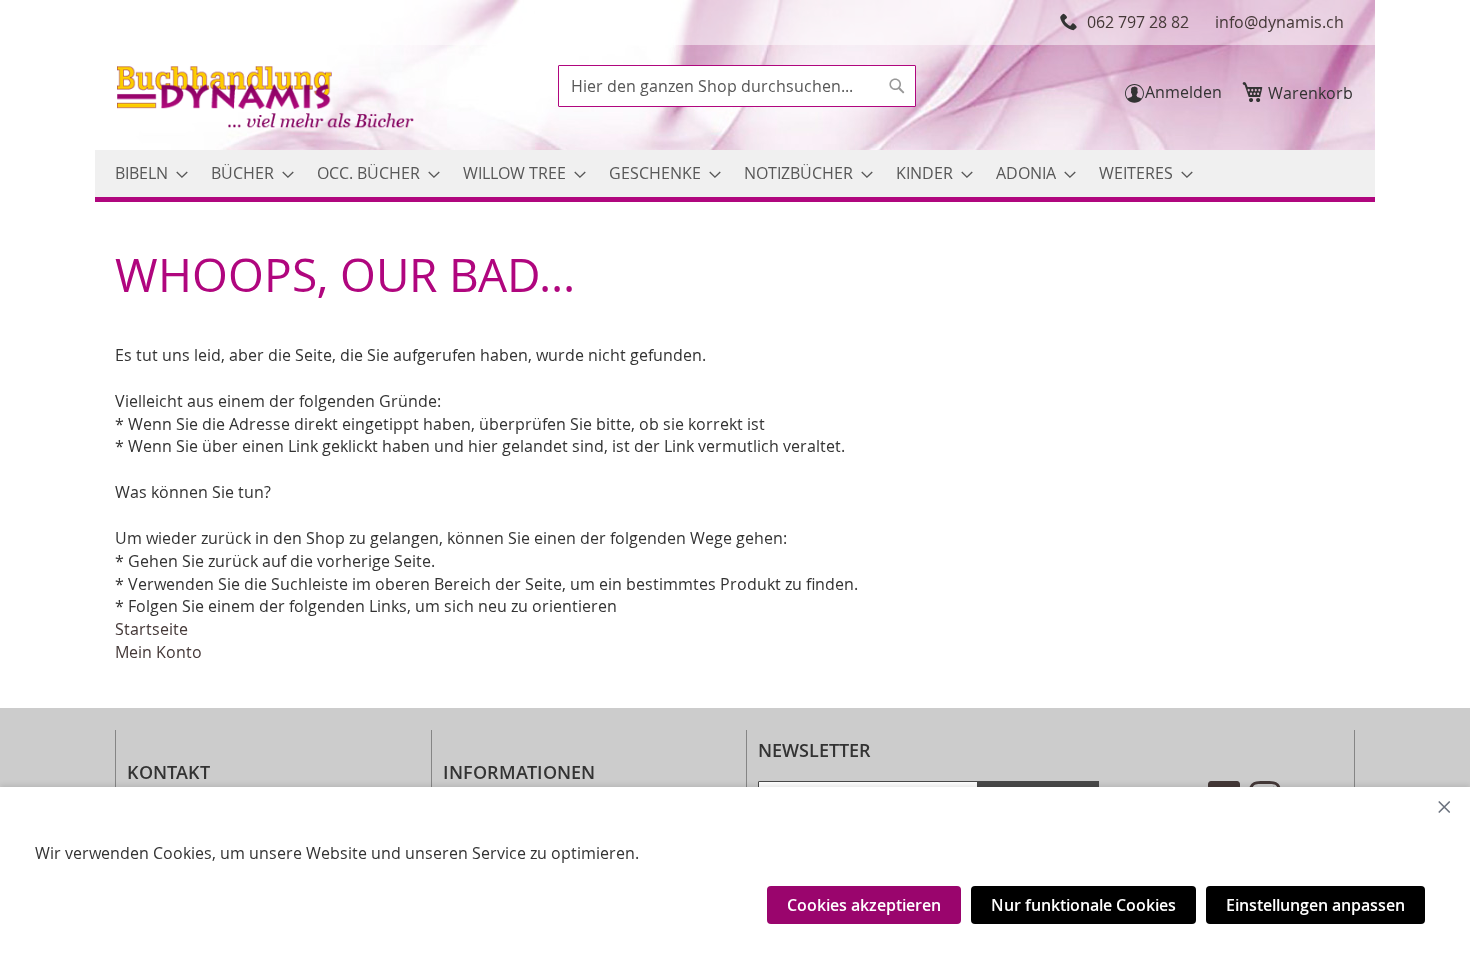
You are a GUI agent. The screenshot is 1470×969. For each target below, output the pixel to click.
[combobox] (737, 86)
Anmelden (1183, 92)
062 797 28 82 (1138, 22)
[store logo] (267, 99)
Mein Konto (158, 652)
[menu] (735, 173)
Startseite (151, 629)
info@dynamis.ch (1279, 22)
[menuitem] (145, 173)
